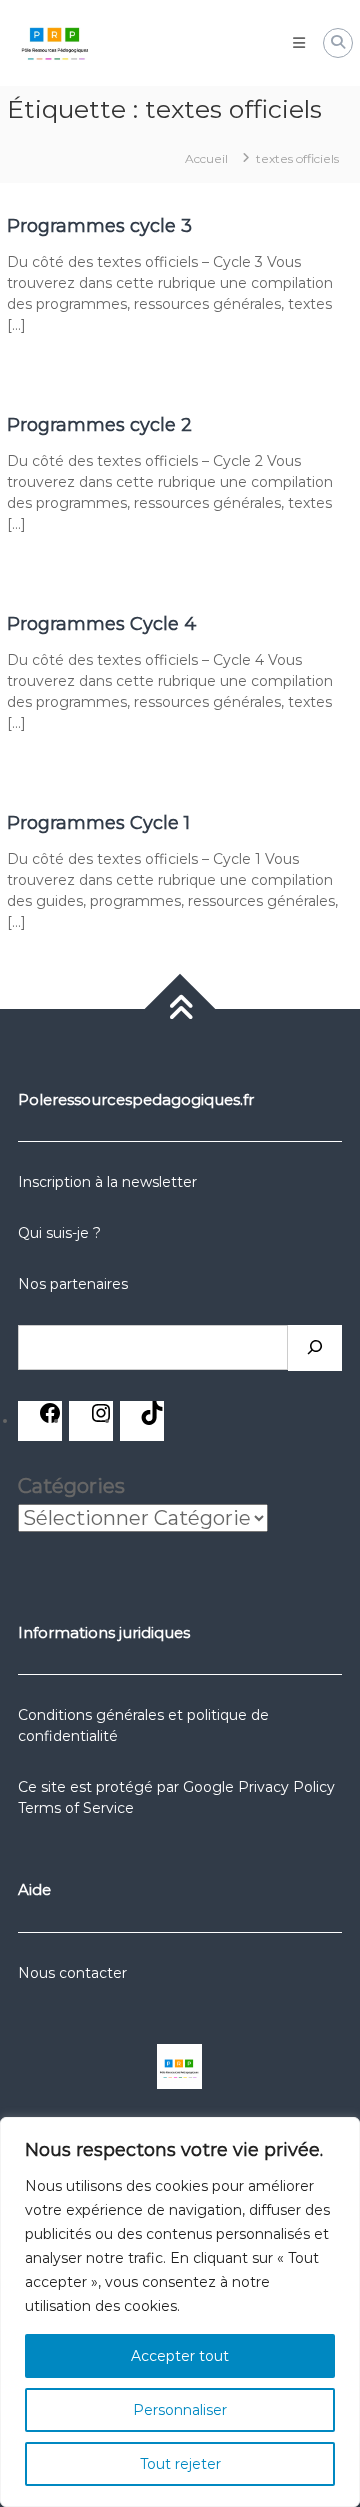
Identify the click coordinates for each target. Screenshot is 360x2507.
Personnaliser (180, 2410)
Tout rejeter (180, 2464)
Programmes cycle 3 (99, 226)
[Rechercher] (315, 1348)
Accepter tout (180, 2356)
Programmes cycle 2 (99, 425)
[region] (180, 2312)
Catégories (71, 1486)
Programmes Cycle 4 (102, 624)
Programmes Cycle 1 (98, 823)
